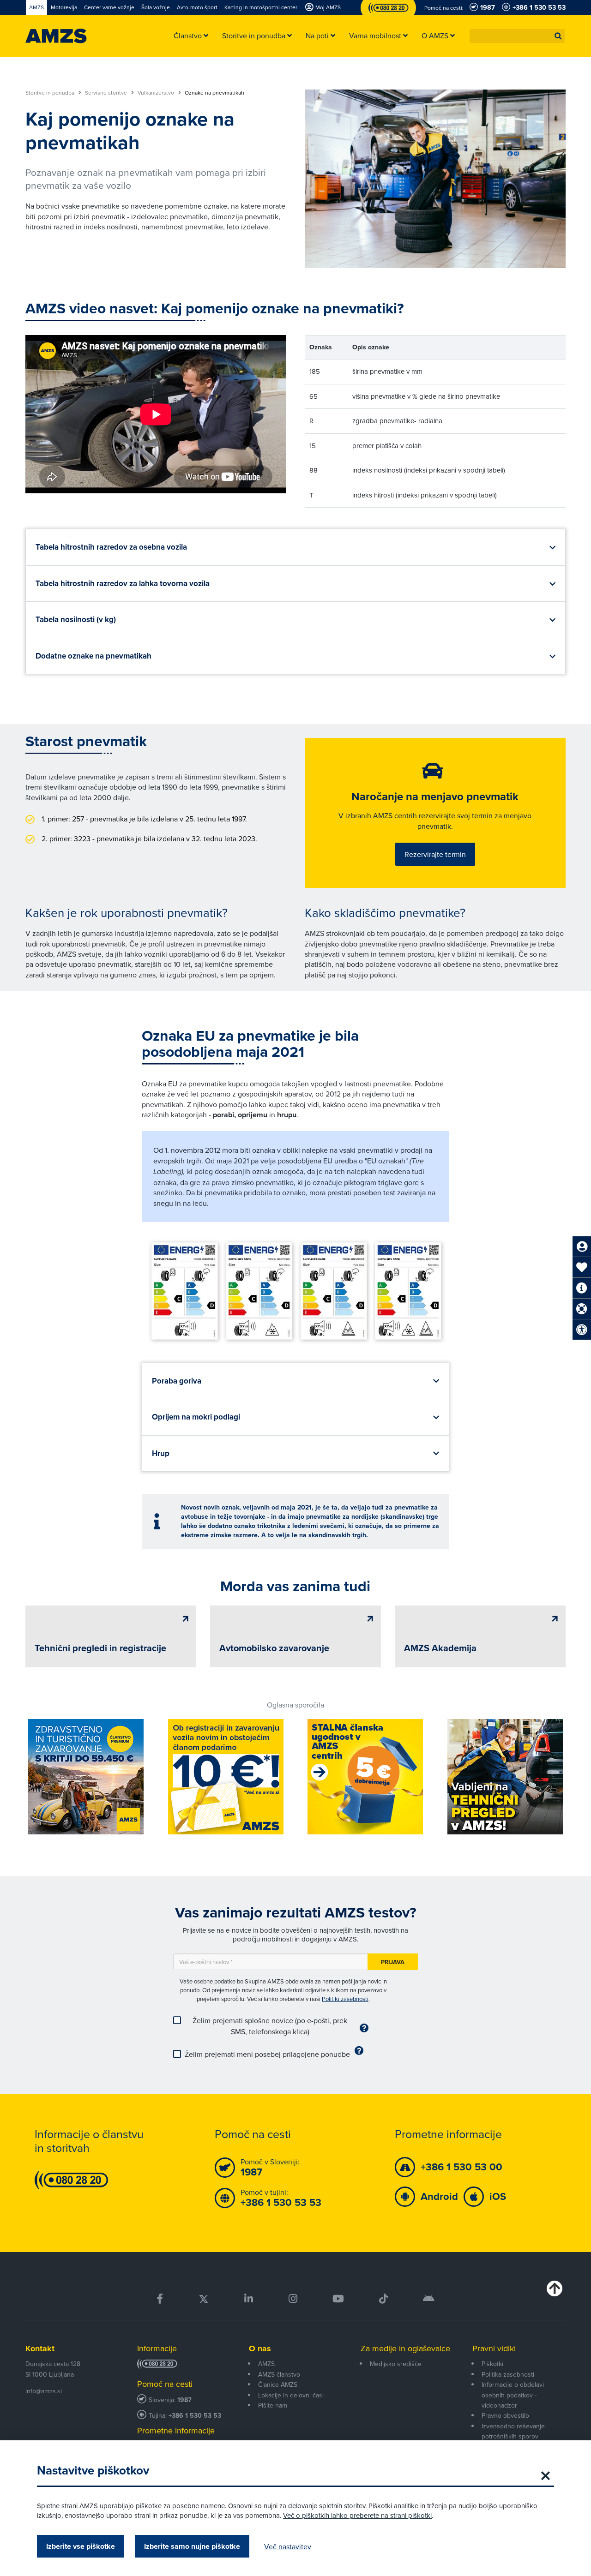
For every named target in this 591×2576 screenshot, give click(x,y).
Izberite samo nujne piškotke (192, 2546)
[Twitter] (204, 2299)
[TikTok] (383, 2299)
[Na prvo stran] (56, 36)
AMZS (266, 2364)
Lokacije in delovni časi (291, 2395)
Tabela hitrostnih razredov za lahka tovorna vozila (123, 584)
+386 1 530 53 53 (195, 2416)
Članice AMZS (278, 2384)
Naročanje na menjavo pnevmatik (435, 797)
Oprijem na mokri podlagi (196, 1417)
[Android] (429, 2299)
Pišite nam (273, 2405)
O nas (260, 2348)
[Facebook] (160, 2299)
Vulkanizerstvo (157, 93)
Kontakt (40, 2348)
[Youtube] (338, 2299)
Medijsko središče (396, 2364)
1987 (184, 2400)
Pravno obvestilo (505, 2415)
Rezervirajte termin (435, 854)
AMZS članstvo (279, 2374)
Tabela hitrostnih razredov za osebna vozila (111, 547)
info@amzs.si (44, 2391)
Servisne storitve (107, 93)
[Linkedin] (249, 2299)
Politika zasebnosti (508, 2374)
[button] (558, 36)
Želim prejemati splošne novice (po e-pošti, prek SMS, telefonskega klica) (270, 2026)
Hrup (161, 1453)
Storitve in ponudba (51, 93)
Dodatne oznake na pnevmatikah (93, 656)
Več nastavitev (288, 2546)
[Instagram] (292, 2299)
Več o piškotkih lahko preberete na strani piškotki (357, 2515)
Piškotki (492, 2364)
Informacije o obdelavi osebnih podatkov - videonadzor (513, 2395)
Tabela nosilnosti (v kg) (76, 620)
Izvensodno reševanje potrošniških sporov (513, 2431)
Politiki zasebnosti (345, 1999)
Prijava (393, 1962)
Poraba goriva (177, 1381)
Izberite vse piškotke (81, 2546)
